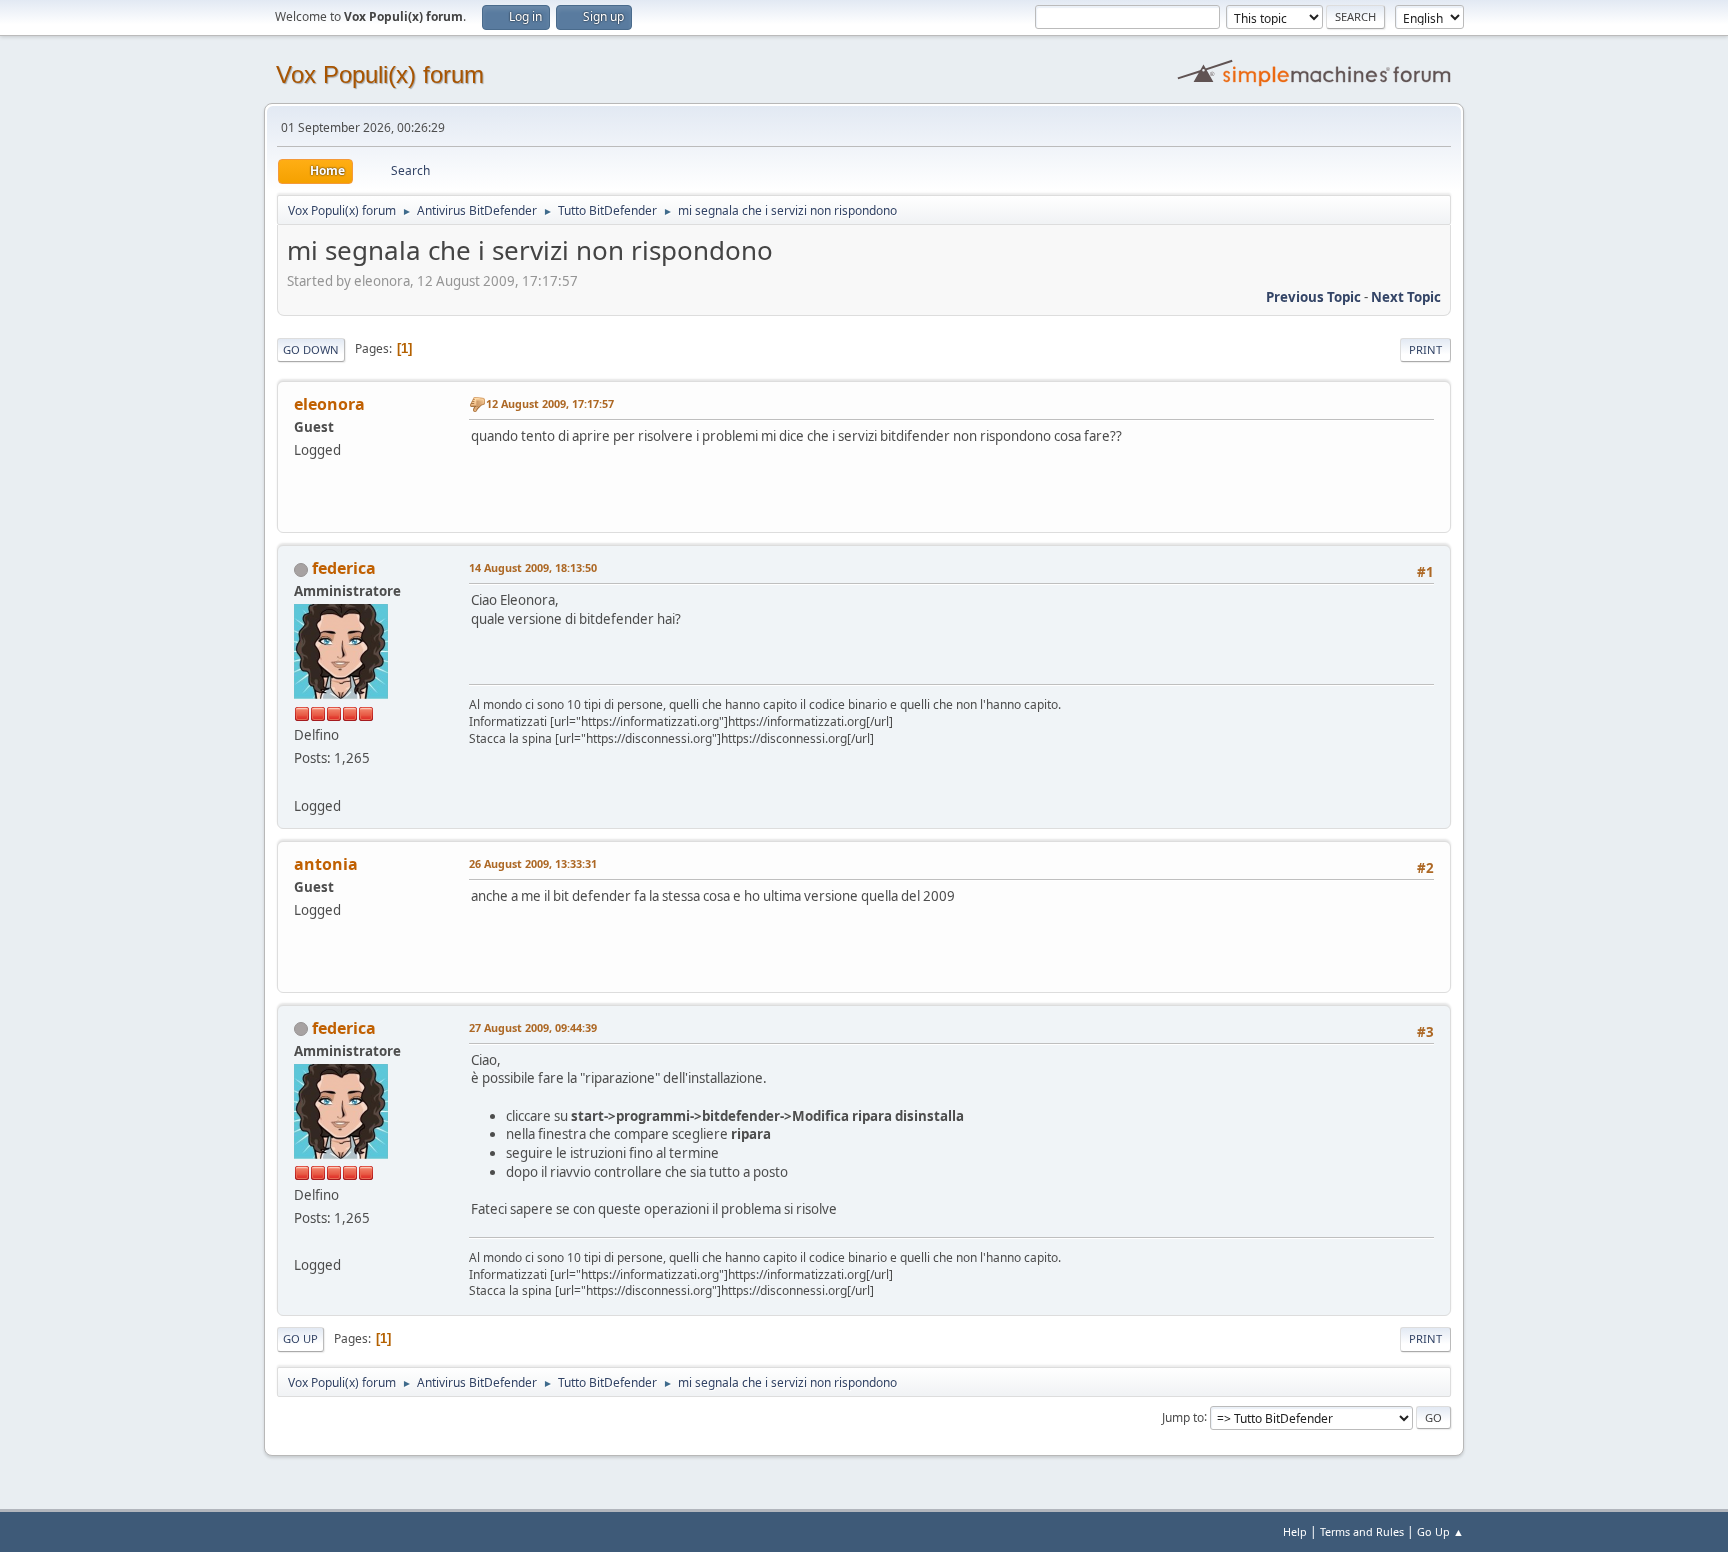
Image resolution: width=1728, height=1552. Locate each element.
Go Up (300, 1338)
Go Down (311, 349)
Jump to (1183, 1416)
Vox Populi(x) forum (380, 74)
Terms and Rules (1362, 1531)
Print (1425, 349)
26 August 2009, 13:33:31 (533, 863)
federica (344, 568)
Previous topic (1313, 297)
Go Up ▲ (1440, 1531)
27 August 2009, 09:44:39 (533, 1027)
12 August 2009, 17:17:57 (550, 403)
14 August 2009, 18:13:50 (533, 567)
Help (1295, 1531)
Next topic (1406, 297)
